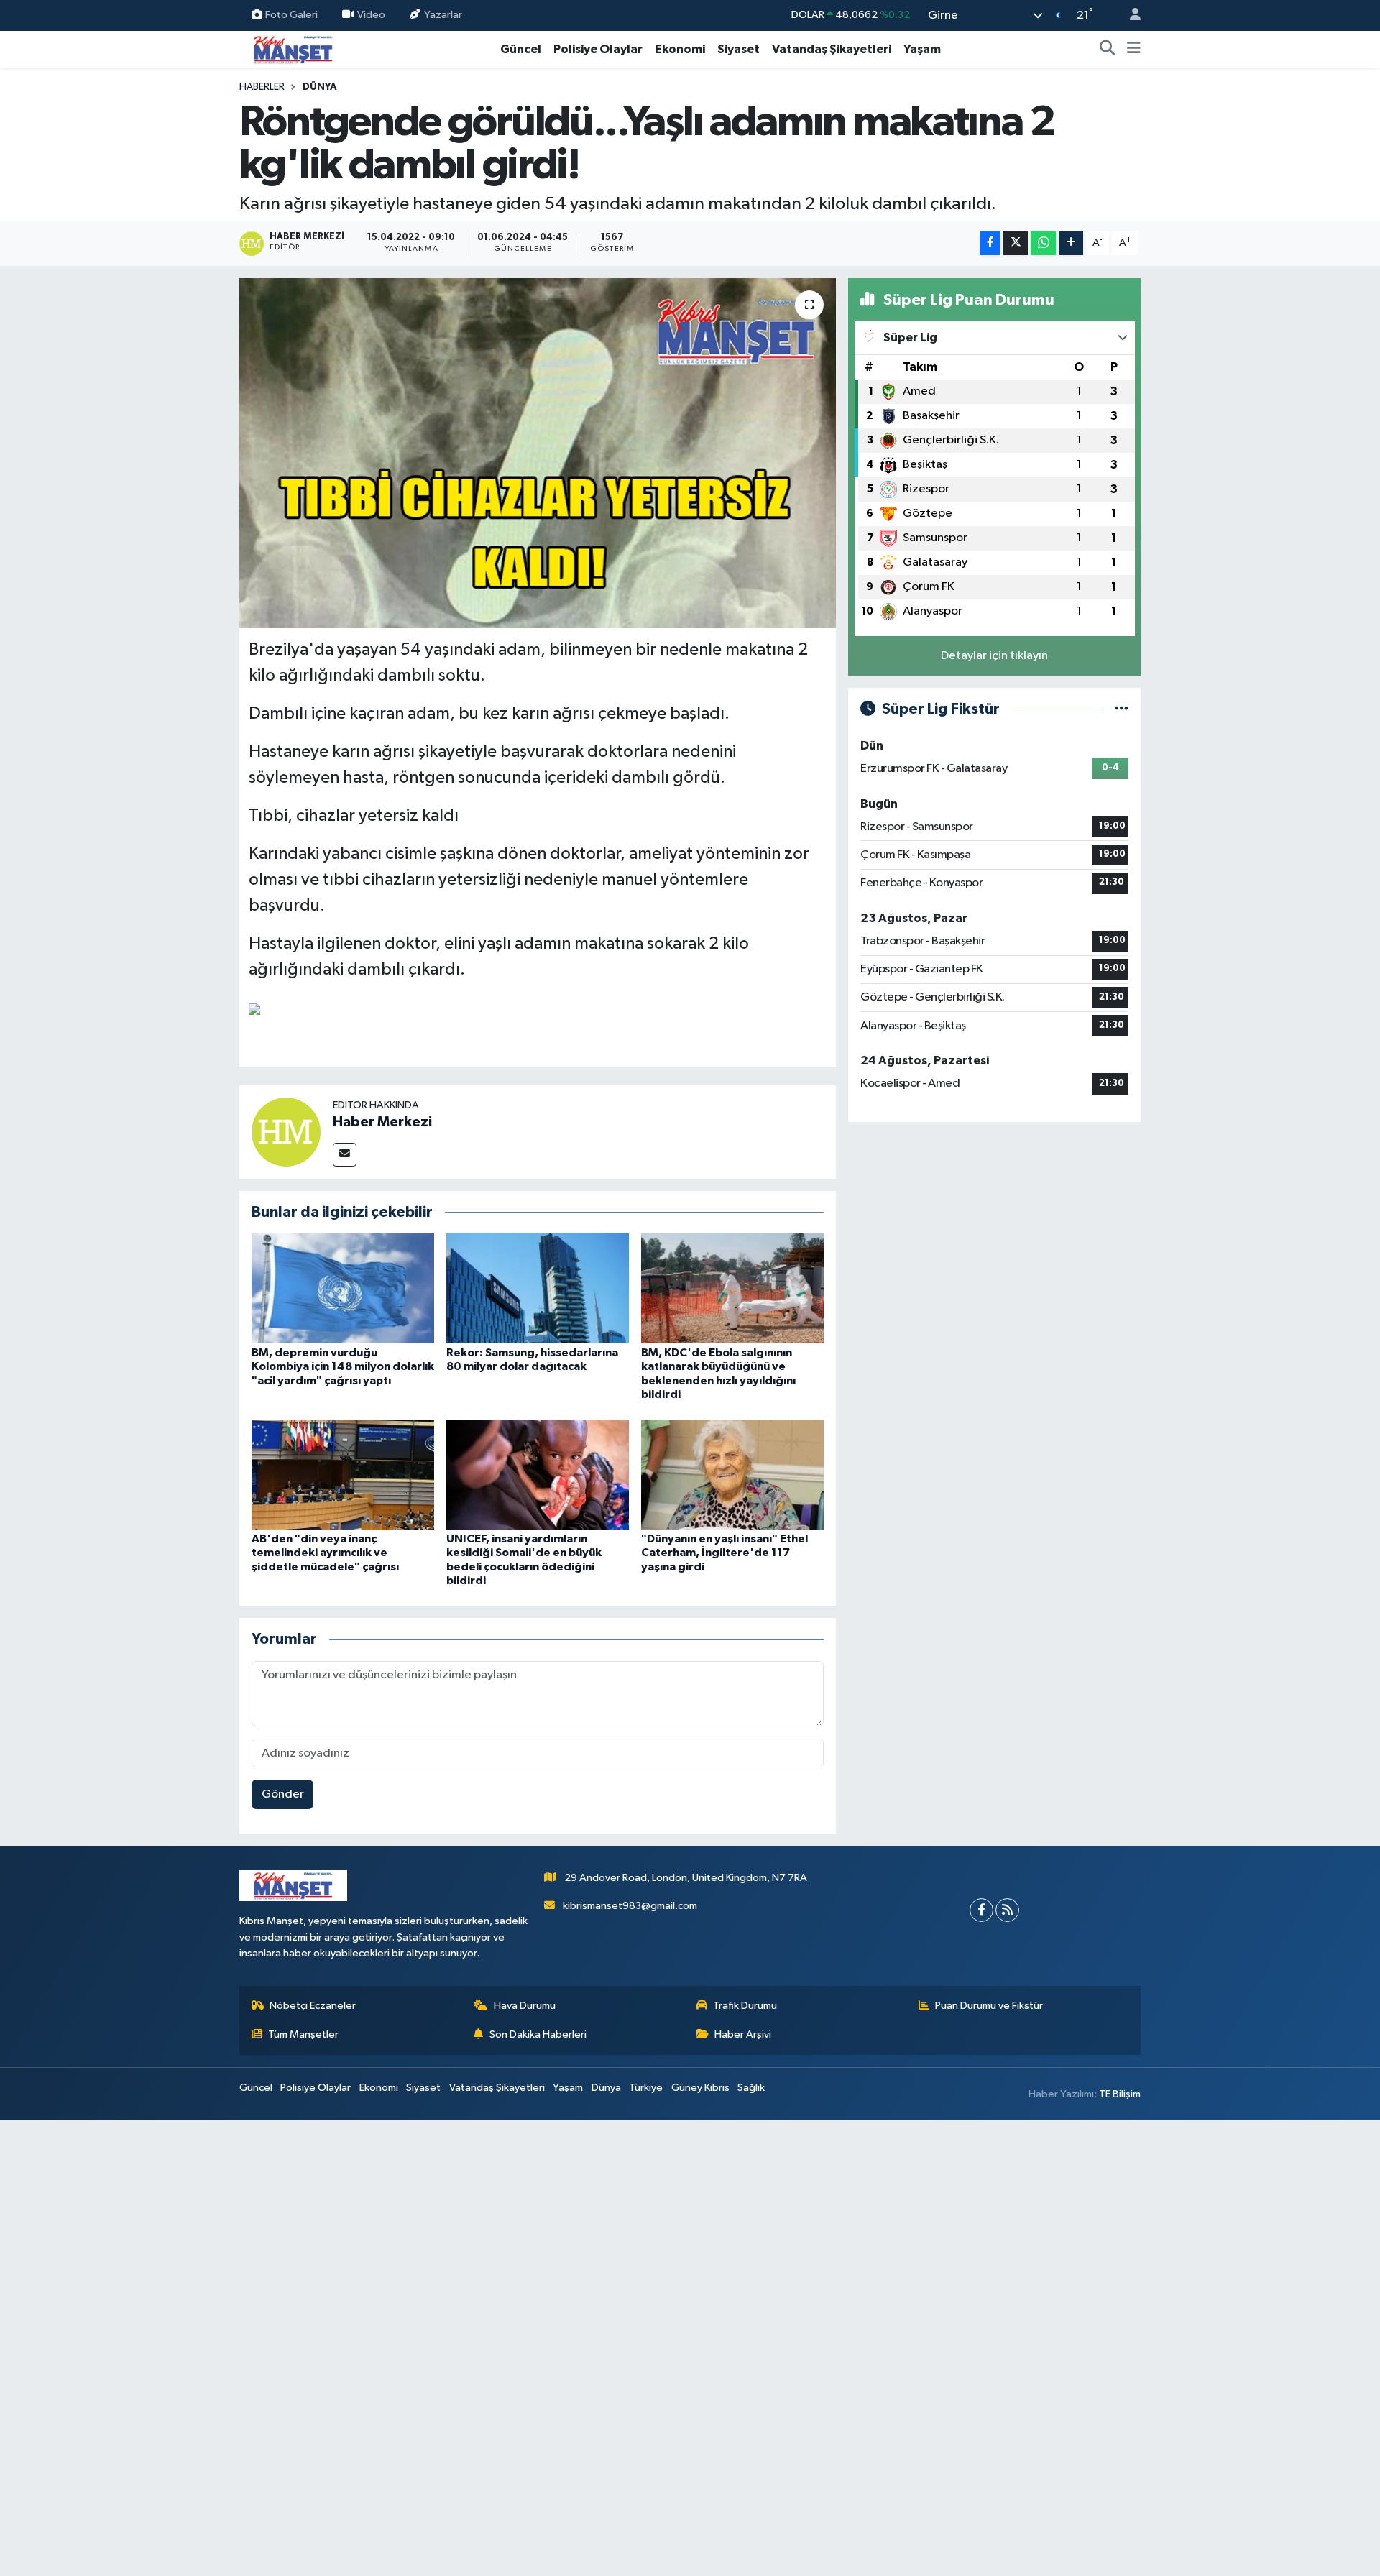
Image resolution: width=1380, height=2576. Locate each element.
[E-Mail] (345, 1155)
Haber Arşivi (743, 2034)
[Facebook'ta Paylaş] (990, 243)
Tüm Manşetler (303, 2034)
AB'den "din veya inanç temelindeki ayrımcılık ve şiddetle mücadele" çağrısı (325, 1552)
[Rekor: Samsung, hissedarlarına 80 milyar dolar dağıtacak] (538, 1288)
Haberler (262, 87)
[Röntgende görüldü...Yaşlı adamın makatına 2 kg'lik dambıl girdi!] (538, 453)
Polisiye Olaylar (598, 49)
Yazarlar (443, 15)
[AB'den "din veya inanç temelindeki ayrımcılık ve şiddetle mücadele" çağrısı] (343, 1475)
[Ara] (1108, 50)
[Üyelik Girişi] (1129, 15)
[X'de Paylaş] (1016, 243)
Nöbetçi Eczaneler (313, 2006)
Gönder (283, 1794)
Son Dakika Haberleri (538, 2034)
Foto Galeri (291, 15)
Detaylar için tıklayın (994, 656)
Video (371, 15)
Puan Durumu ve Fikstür (989, 2006)
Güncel (521, 49)
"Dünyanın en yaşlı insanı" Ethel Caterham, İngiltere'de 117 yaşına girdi (724, 1552)
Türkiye (646, 2088)
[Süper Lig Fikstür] (1122, 709)
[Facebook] (981, 1910)
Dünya (320, 87)
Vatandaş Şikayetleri (832, 49)
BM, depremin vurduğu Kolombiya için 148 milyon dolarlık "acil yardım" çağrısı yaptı (343, 1366)
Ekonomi (680, 49)
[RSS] (1007, 1910)
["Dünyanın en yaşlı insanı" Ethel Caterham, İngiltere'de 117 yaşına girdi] (732, 1475)
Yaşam (922, 49)
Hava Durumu (525, 2006)
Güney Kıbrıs (700, 2088)
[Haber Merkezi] (286, 1132)
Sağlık (751, 2088)
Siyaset (739, 49)
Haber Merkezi (382, 1122)
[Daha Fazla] (1071, 243)
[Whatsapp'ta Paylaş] (1043, 243)
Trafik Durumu (745, 2006)
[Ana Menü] (1134, 50)
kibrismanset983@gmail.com (630, 1906)
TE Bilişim (1120, 2094)
